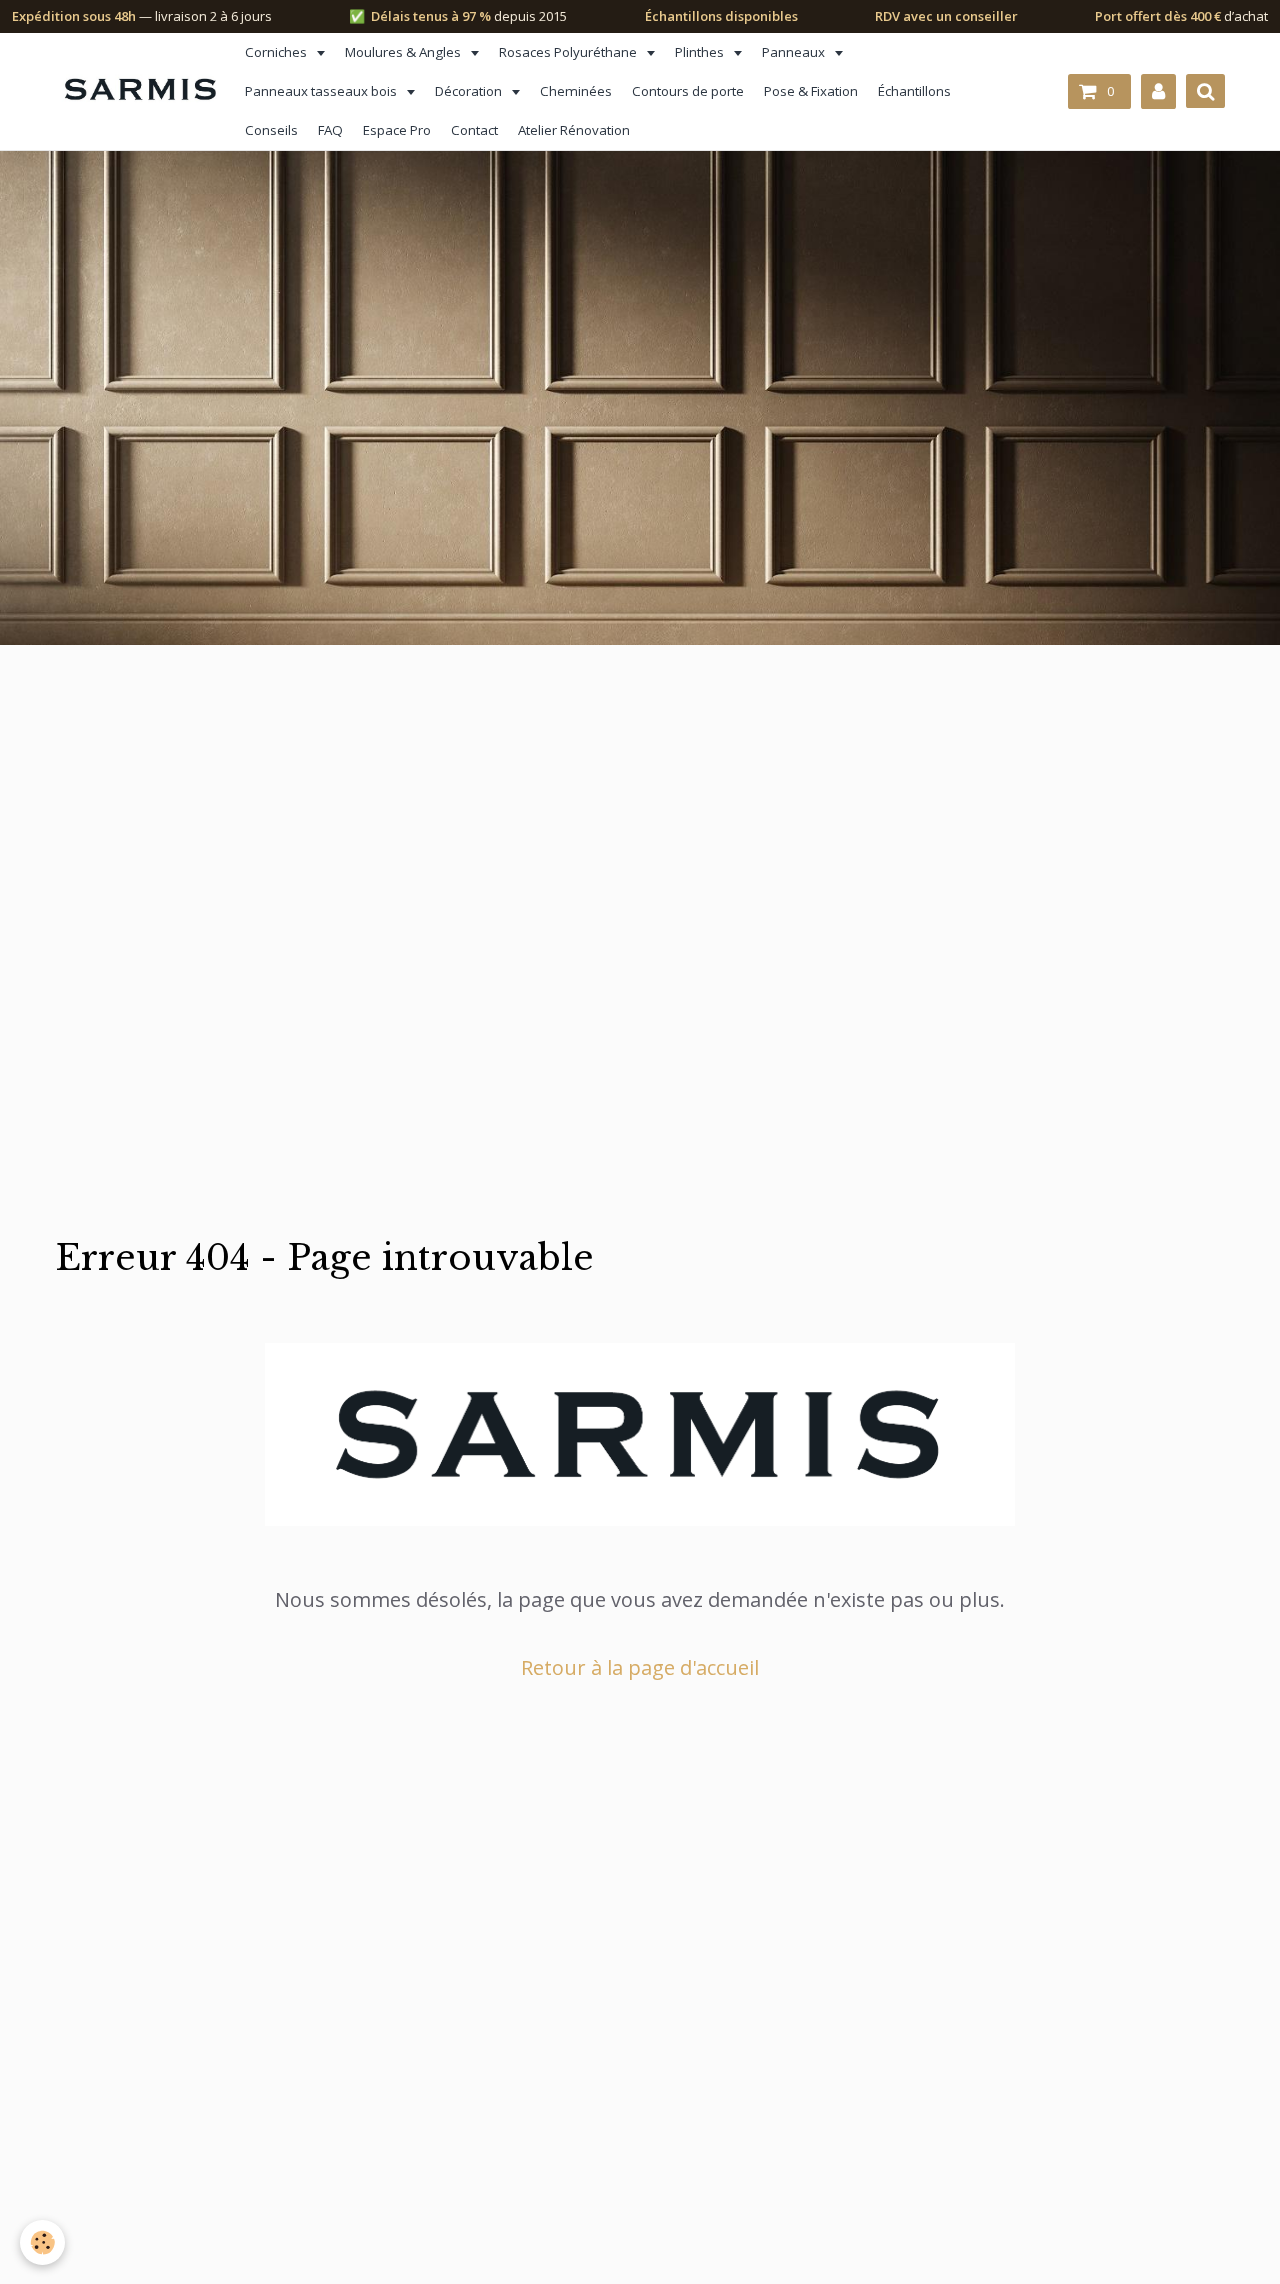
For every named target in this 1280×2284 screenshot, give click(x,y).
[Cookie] (42, 2242)
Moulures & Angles (404, 52)
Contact (474, 130)
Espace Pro (397, 130)
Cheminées (576, 91)
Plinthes (701, 52)
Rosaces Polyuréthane (569, 52)
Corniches (277, 52)
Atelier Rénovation (574, 130)
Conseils (271, 130)
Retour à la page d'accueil (640, 1667)
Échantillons (914, 91)
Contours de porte (688, 91)
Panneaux (795, 52)
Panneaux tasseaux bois (322, 91)
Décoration (470, 91)
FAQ (330, 130)
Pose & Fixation (811, 91)
